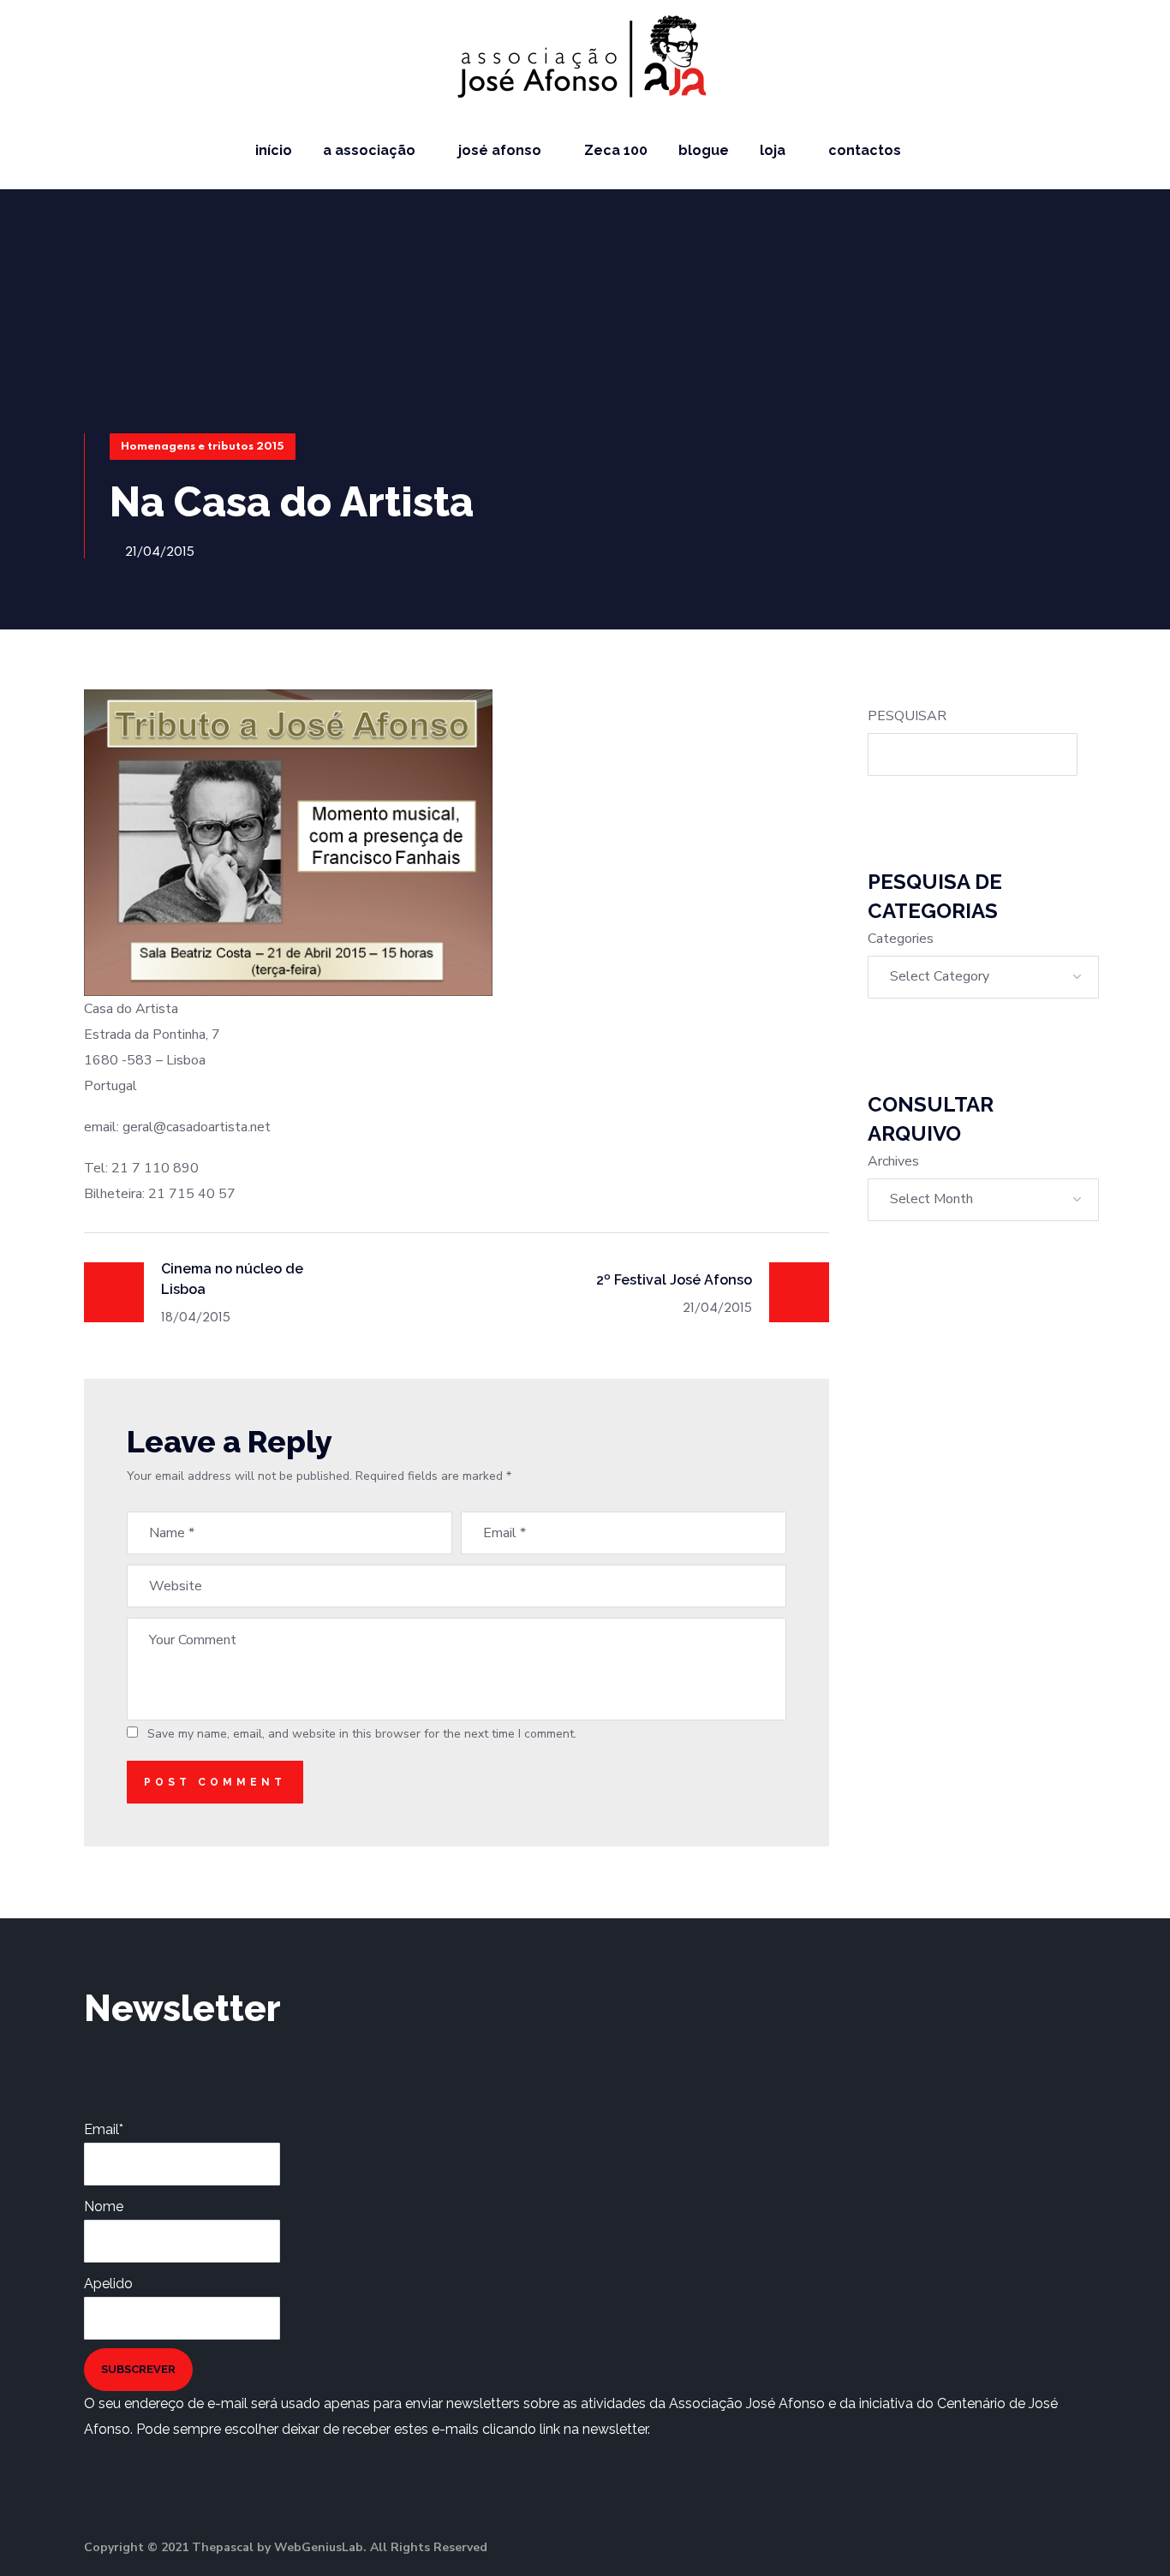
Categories (901, 939)
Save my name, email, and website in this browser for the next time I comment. (362, 1734)
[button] (1137, 150)
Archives (893, 1161)
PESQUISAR (907, 716)
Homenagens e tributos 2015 (203, 447)
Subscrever (138, 2369)
